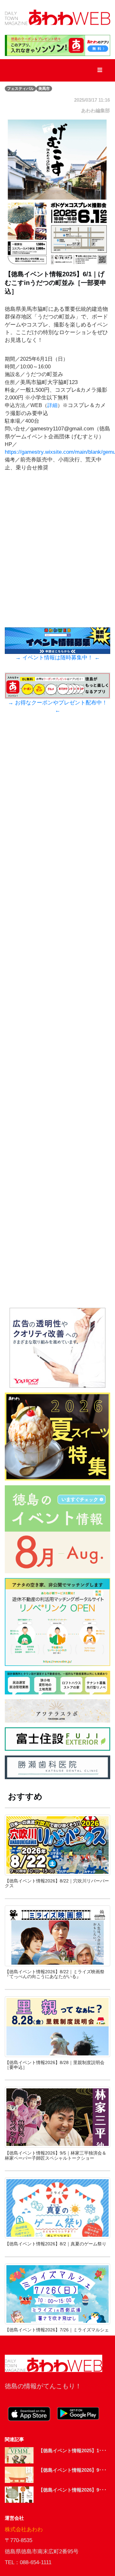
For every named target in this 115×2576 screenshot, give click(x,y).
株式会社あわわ (24, 2529)
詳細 (52, 405)
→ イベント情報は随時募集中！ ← (58, 658)
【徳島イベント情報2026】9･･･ (73, 2470)
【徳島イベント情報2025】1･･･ (73, 2450)
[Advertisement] (57, 1038)
